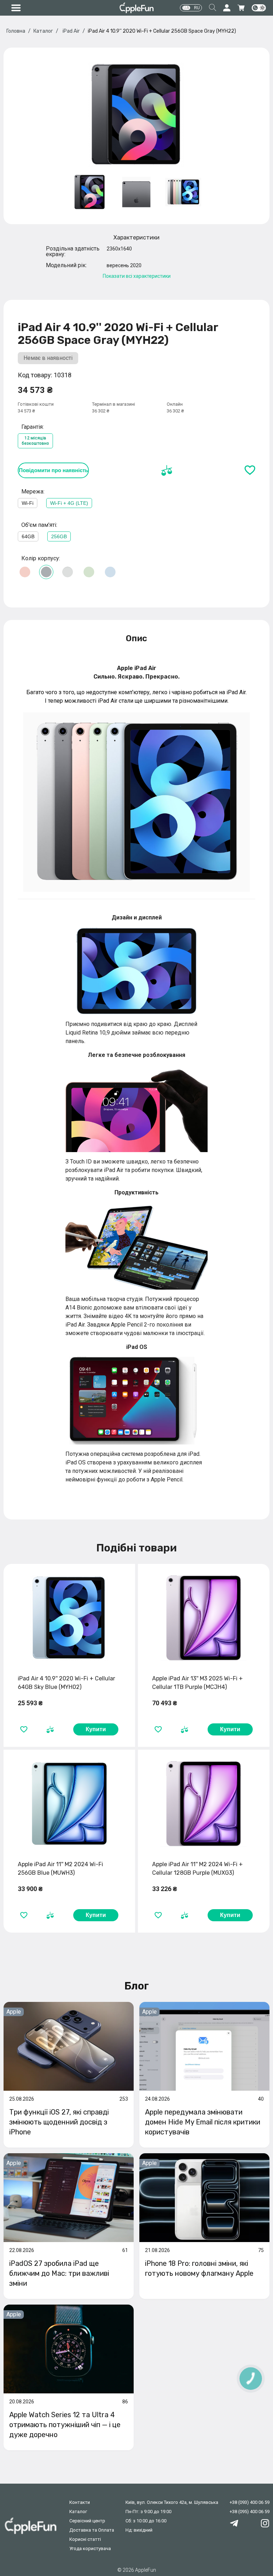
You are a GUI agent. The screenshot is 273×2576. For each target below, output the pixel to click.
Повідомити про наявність (53, 470)
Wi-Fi (28, 503)
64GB (28, 536)
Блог (137, 1986)
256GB (59, 536)
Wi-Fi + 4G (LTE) (69, 503)
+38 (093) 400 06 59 (250, 2502)
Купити (96, 1729)
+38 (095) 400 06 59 (250, 2512)
